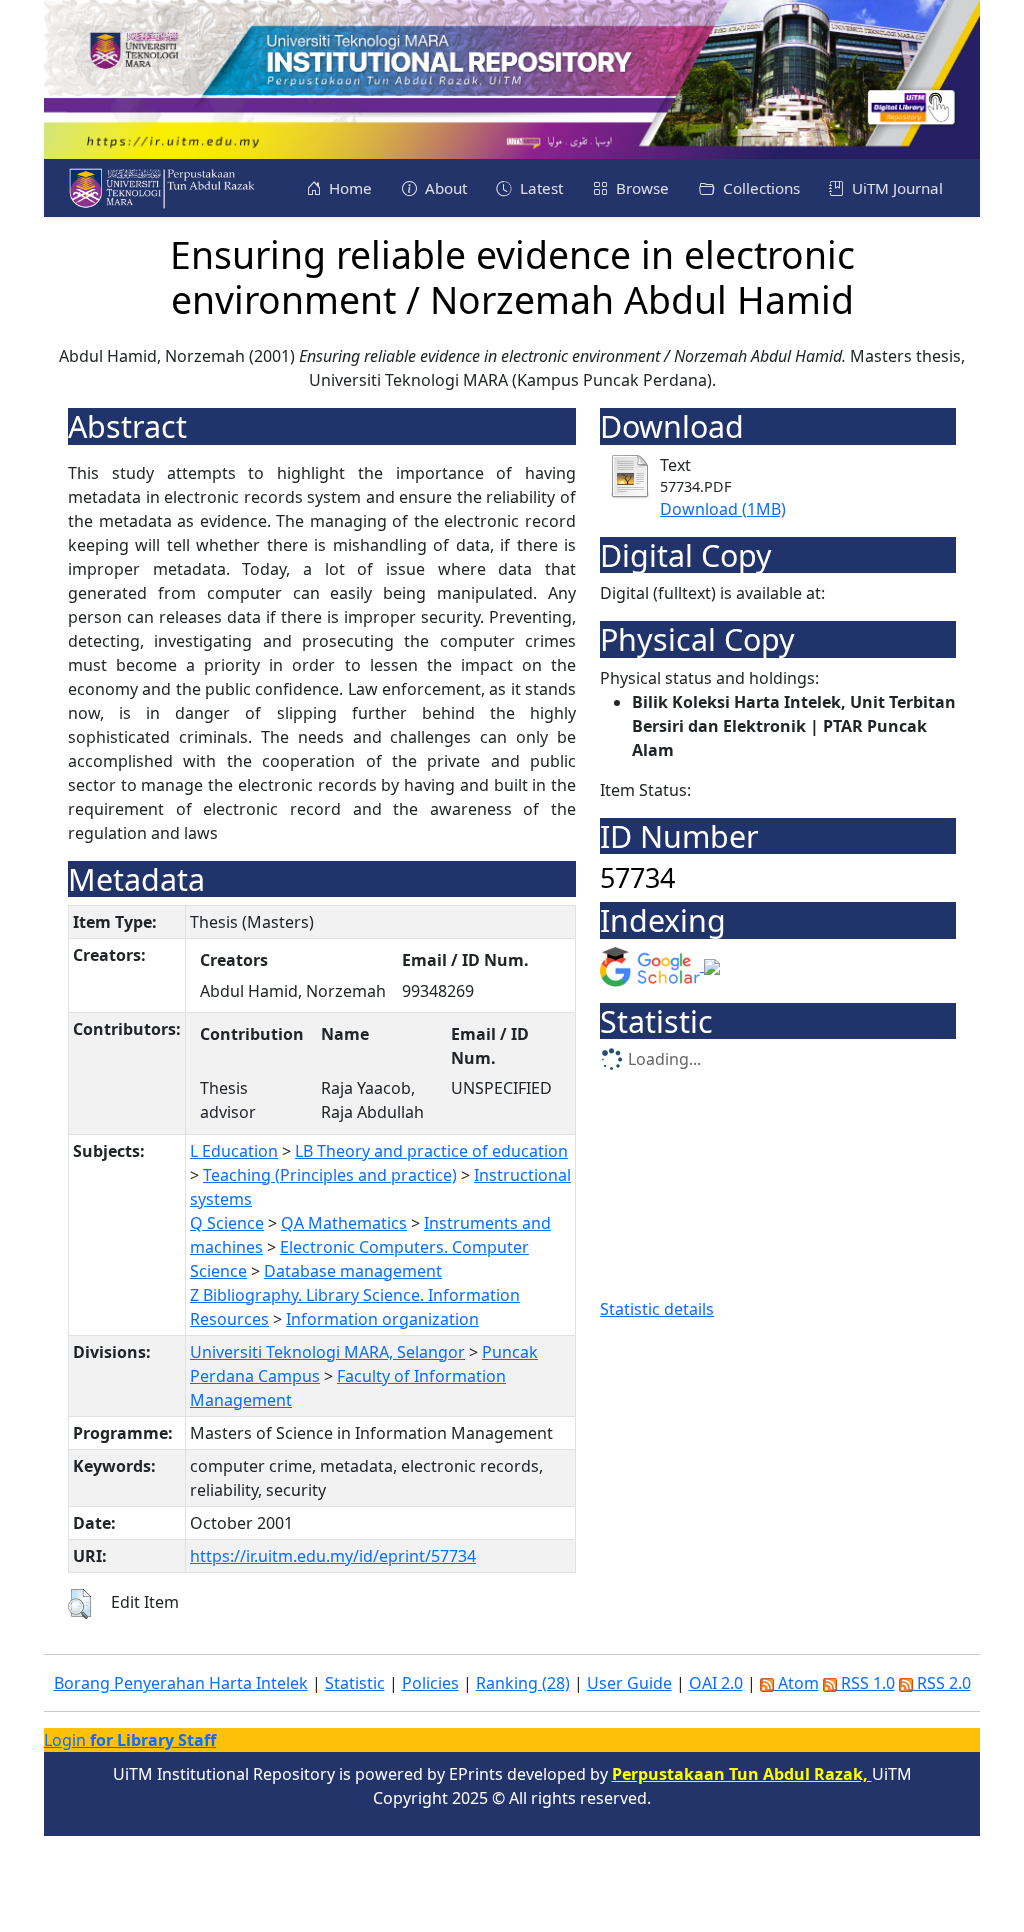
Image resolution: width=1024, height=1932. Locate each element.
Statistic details (657, 1309)
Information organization (382, 1319)
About (444, 188)
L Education (234, 1151)
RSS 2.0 (942, 1683)
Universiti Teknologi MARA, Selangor (327, 1352)
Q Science (227, 1223)
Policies (430, 1683)
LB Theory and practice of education (431, 1151)
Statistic (355, 1683)
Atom (796, 1683)
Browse (640, 188)
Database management (353, 1271)
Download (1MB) (723, 509)
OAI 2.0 (716, 1683)
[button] (79, 1604)
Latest (539, 188)
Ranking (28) (523, 1683)
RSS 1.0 (866, 1683)
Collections (759, 188)
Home (348, 188)
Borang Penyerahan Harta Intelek (181, 1683)
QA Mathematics (344, 1223)
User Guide (629, 1683)
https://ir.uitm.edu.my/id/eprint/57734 (333, 1556)
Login (130, 1740)
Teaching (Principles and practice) (330, 1175)
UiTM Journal (895, 188)
